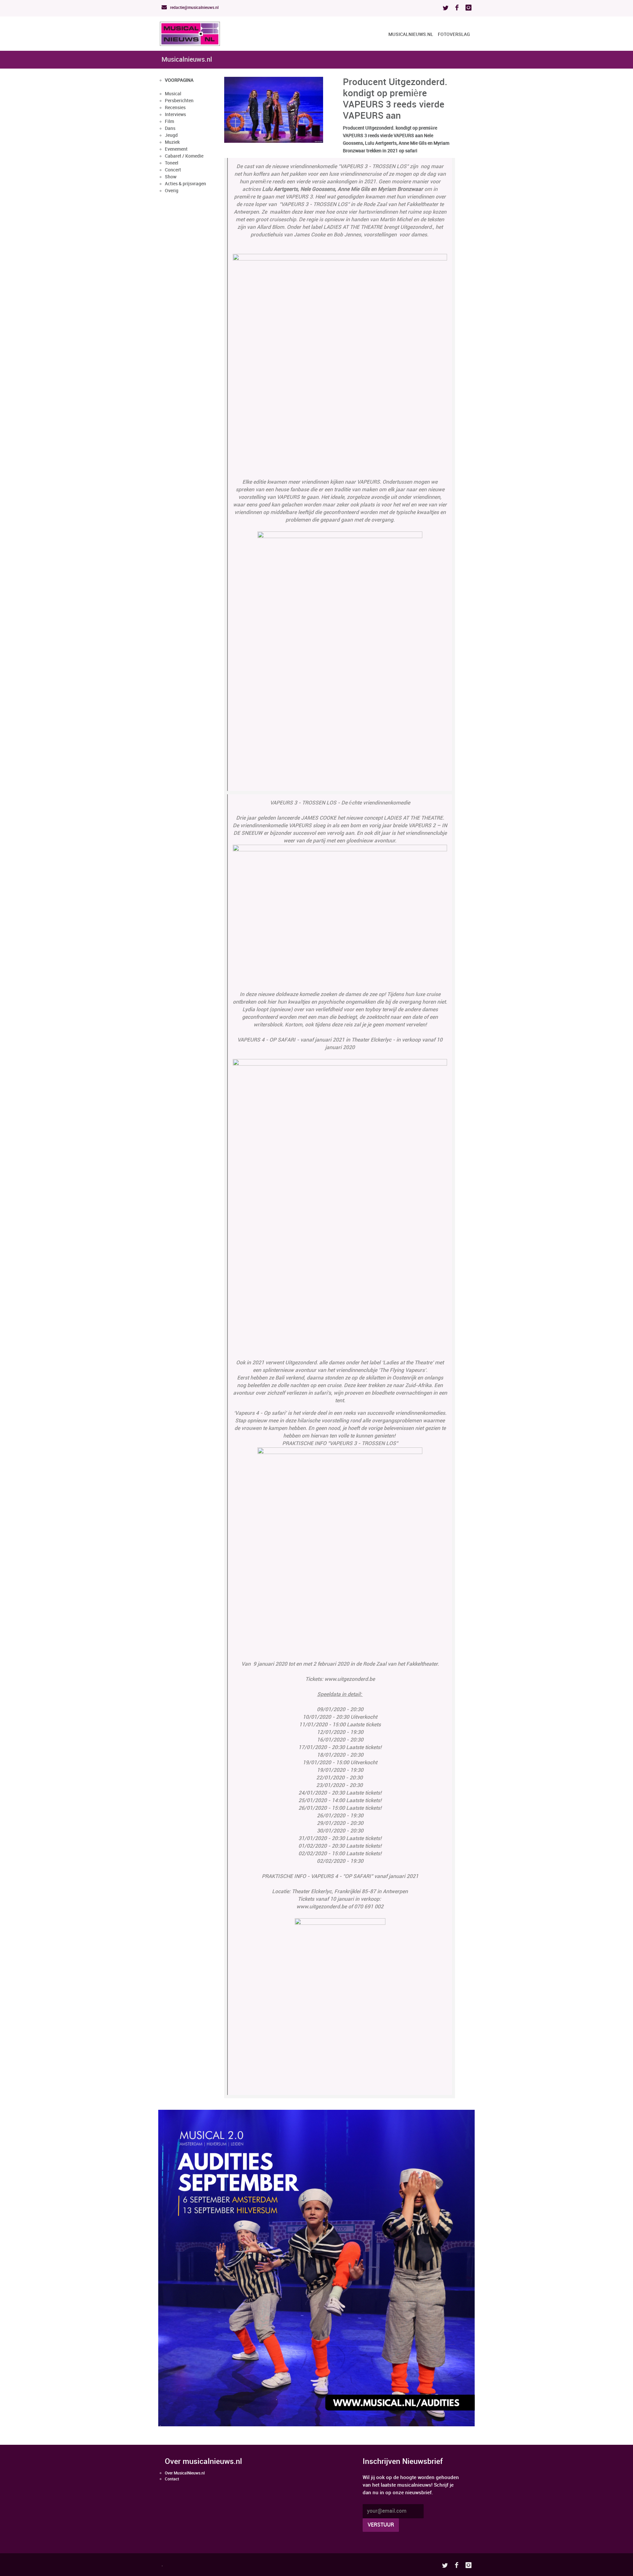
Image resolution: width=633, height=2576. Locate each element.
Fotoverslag (454, 34)
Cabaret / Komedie (184, 156)
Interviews (175, 115)
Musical (173, 94)
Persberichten (179, 101)
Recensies (175, 108)
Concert (173, 170)
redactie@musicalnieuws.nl (194, 8)
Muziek (172, 142)
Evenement (176, 149)
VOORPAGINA (179, 80)
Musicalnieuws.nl (411, 34)
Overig (172, 191)
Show (171, 177)
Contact (172, 2479)
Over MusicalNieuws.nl (185, 2473)
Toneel (172, 163)
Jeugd (171, 135)
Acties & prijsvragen (185, 184)
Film (169, 121)
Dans (170, 128)
